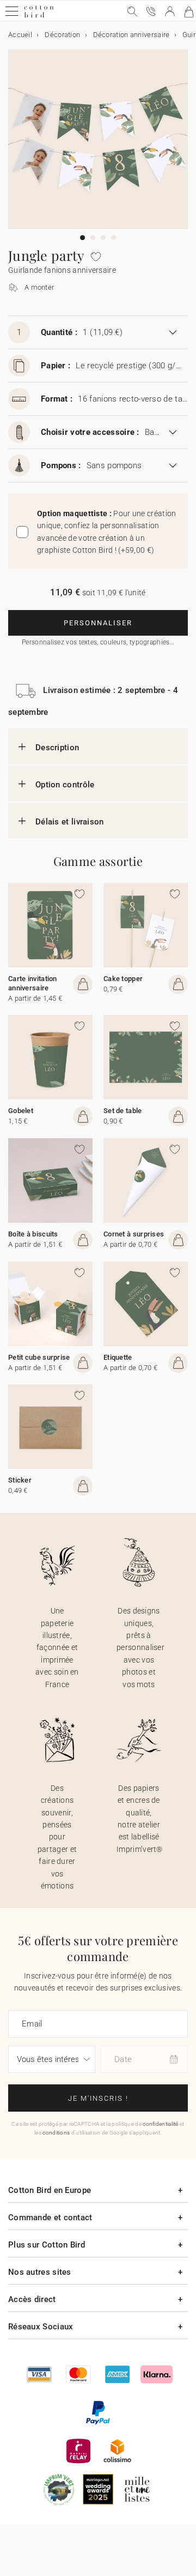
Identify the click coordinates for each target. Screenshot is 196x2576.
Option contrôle (65, 785)
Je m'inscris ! (98, 2098)
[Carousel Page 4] (114, 238)
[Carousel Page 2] (93, 238)
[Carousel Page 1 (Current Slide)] (82, 238)
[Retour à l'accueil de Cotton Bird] (39, 16)
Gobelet (21, 1111)
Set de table (123, 1111)
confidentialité (161, 2124)
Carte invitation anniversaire (33, 983)
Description (57, 748)
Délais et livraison (70, 822)
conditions (56, 2133)
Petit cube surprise (39, 1357)
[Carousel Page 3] (103, 238)
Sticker (20, 1480)
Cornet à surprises (134, 1234)
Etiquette (118, 1357)
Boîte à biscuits (33, 1234)
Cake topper (123, 979)
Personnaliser (98, 623)
